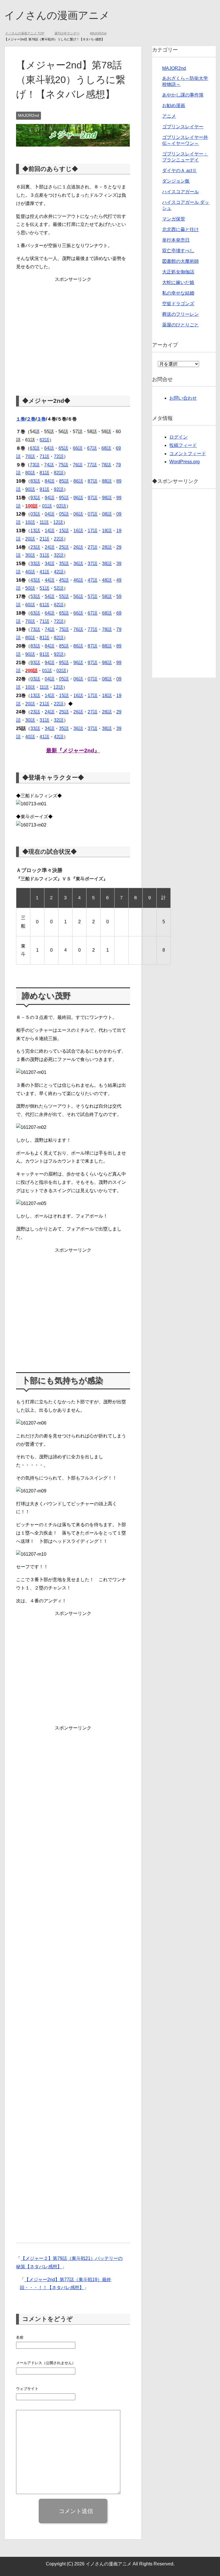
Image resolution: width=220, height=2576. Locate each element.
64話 (49, 448)
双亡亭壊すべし (178, 251)
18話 (107, 531)
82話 (59, 473)
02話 (61, 506)
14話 (50, 531)
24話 (50, 548)
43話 (35, 580)
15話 (64, 531)
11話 (44, 523)
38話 (107, 564)
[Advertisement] (73, 331)
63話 (35, 448)
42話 (59, 572)
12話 (58, 523)
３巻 (41, 419)
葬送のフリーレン (180, 314)
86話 (78, 481)
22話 (59, 539)
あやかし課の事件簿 (183, 95)
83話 (35, 481)
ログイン (178, 437)
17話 (93, 531)
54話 (50, 597)
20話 (30, 539)
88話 (107, 481)
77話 (92, 465)
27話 (93, 548)
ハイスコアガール (180, 192)
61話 (44, 605)
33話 (35, 564)
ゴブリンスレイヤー (183, 127)
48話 (107, 580)
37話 (93, 564)
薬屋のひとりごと (180, 325)
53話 (35, 597)
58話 (107, 597)
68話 (106, 448)
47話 (93, 580)
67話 (92, 448)
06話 (78, 514)
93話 (35, 498)
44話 (50, 580)
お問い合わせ (183, 398)
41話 (44, 572)
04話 (50, 514)
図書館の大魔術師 (180, 262)
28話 (107, 548)
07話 (93, 514)
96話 (78, 498)
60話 (30, 605)
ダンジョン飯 (176, 181)
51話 (44, 588)
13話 (35, 531)
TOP (28, 33)
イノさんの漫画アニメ (57, 15)
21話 (44, 539)
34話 (50, 564)
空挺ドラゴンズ (178, 304)
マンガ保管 (174, 219)
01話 (47, 506)
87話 (93, 481)
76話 (78, 465)
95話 (64, 498)
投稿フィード (183, 446)
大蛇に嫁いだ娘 (178, 283)
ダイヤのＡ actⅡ (179, 171)
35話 (64, 564)
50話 (30, 588)
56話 (78, 597)
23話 (35, 548)
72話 (59, 457)
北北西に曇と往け (180, 230)
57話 (93, 597)
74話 (49, 465)
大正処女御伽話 (178, 272)
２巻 (31, 419)
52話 (59, 588)
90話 (30, 490)
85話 (64, 481)
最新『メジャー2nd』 (73, 751)
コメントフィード (188, 454)
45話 (64, 580)
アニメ (169, 116)
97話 (93, 498)
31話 (44, 556)
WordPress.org (184, 462)
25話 (64, 548)
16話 (78, 531)
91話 (44, 490)
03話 (35, 514)
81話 (44, 473)
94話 (50, 498)
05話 (64, 514)
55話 (64, 597)
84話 (50, 481)
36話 (78, 564)
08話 (107, 514)
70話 (30, 457)
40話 (30, 572)
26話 (78, 548)
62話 (44, 440)
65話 (63, 448)
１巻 (21, 419)
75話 (63, 465)
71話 (44, 457)
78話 (106, 465)
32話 (59, 556)
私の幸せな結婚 (178, 293)
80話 (30, 473)
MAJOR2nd (29, 116)
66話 (78, 448)
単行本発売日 (176, 240)
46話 (78, 580)
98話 (107, 498)
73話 (35, 465)
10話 (30, 523)
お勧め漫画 (174, 106)
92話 (59, 490)
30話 (30, 556)
